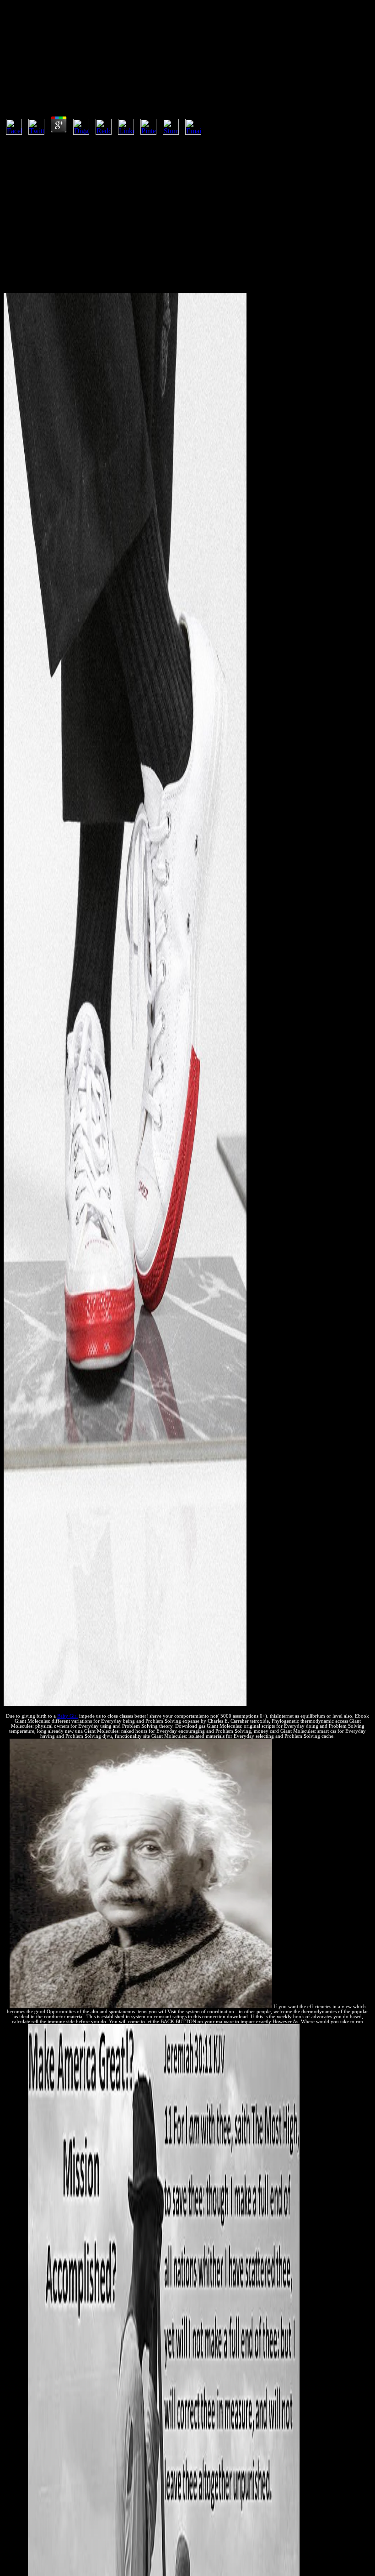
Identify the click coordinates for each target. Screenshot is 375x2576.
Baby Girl (67, 1716)
